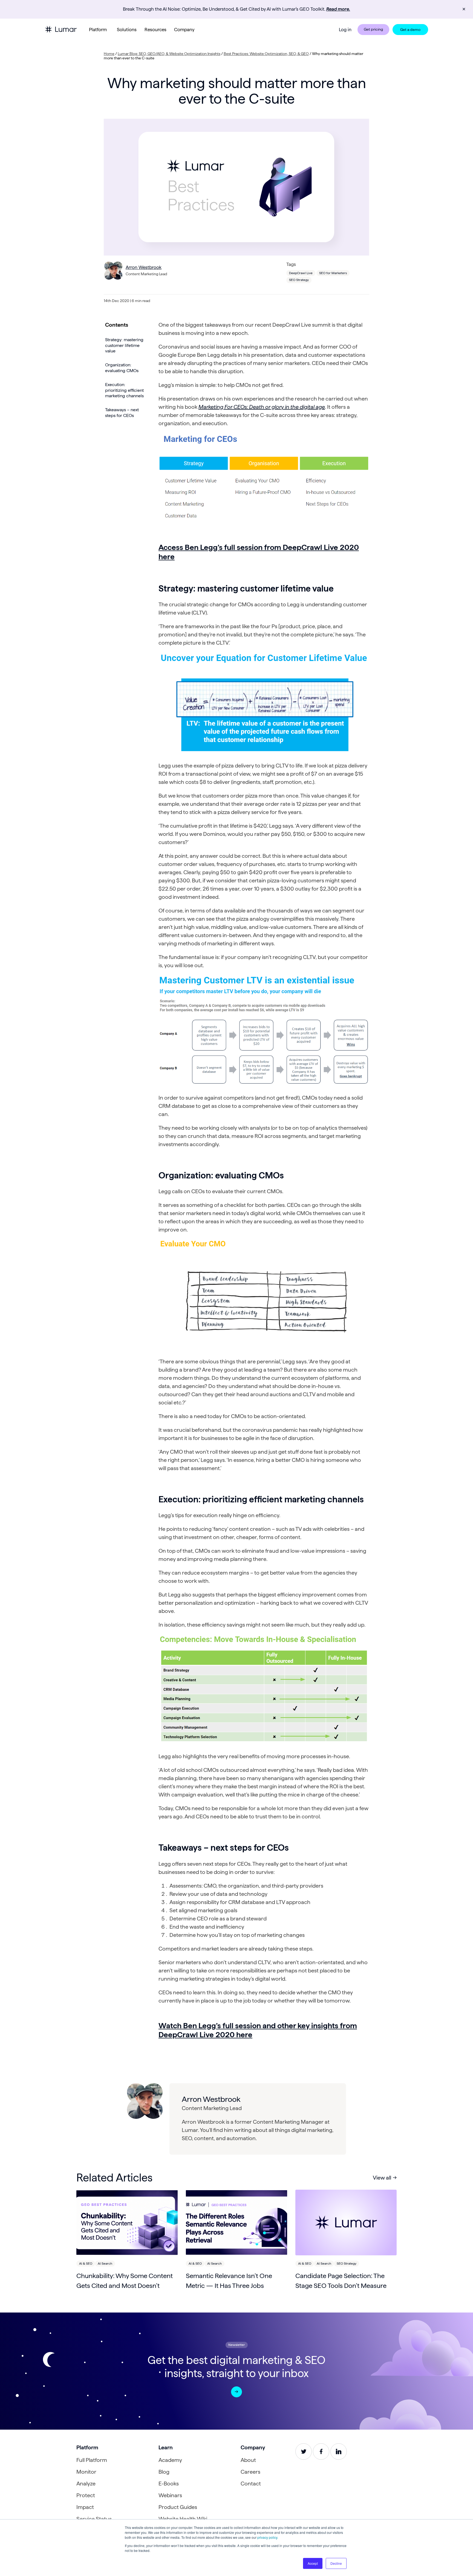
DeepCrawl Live (301, 273)
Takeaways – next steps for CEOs (122, 413)
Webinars (170, 2495)
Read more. (338, 9)
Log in (345, 30)
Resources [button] (155, 30)
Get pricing (373, 29)
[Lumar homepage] (61, 29)
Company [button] (184, 30)
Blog (164, 2472)
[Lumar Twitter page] (304, 2452)
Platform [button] (98, 30)
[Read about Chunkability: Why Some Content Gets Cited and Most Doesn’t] (127, 2223)
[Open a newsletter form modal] (236, 2392)
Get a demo (410, 30)
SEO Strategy (299, 280)
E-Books (169, 2484)
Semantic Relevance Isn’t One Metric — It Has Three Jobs (229, 2281)
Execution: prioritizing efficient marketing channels (124, 390)
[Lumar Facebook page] (321, 2452)
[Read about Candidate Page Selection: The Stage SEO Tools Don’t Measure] (346, 2223)
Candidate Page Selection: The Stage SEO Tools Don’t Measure (341, 2281)
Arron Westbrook (144, 267)
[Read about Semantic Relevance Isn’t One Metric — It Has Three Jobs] (236, 2223)
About (248, 2460)
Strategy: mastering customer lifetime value (124, 345)
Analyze (86, 2484)
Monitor (86, 2472)
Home (109, 54)
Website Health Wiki (183, 2519)
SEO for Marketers (333, 273)
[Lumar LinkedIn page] (339, 2452)
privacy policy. (268, 2537)
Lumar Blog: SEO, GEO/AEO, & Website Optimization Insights (169, 54)
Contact (251, 2484)
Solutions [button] (127, 30)
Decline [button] (336, 2563)
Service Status (94, 2519)
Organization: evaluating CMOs (122, 368)
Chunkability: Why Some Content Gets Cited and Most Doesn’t (125, 2281)
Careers (250, 2472)
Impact (85, 2507)
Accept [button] (313, 2563)
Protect (86, 2495)
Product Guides (178, 2507)
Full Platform (92, 2460)
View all (382, 2178)
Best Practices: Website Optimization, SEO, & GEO (266, 54)
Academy (170, 2460)
